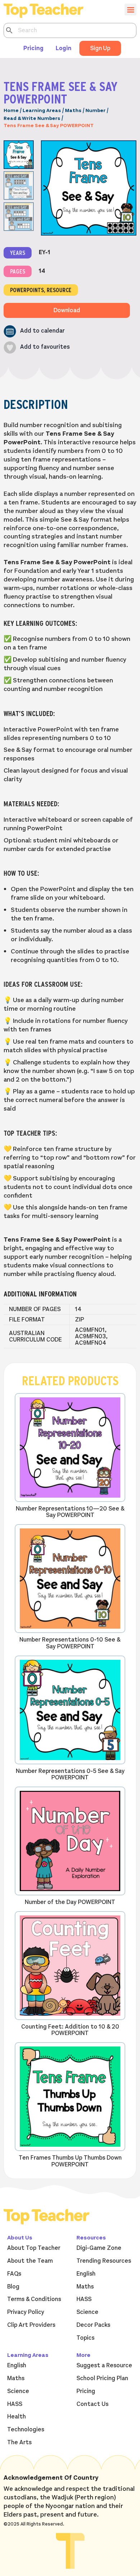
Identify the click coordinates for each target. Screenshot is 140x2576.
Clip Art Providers (31, 2325)
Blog (13, 2287)
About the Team (30, 2261)
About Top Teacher (34, 2248)
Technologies (26, 2430)
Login (64, 48)
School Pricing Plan (102, 2378)
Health (17, 2417)
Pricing (33, 48)
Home (11, 110)
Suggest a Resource (104, 2365)
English (86, 2274)
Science (87, 2312)
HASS (84, 2299)
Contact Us (92, 2404)
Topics (85, 2338)
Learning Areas (42, 110)
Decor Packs (93, 2325)
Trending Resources (104, 2261)
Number (95, 110)
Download (67, 310)
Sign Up (100, 48)
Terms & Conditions (34, 2299)
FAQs (14, 2274)
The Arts (19, 2442)
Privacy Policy (26, 2312)
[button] (34, 331)
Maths (73, 110)
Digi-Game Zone (99, 2248)
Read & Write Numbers (32, 118)
